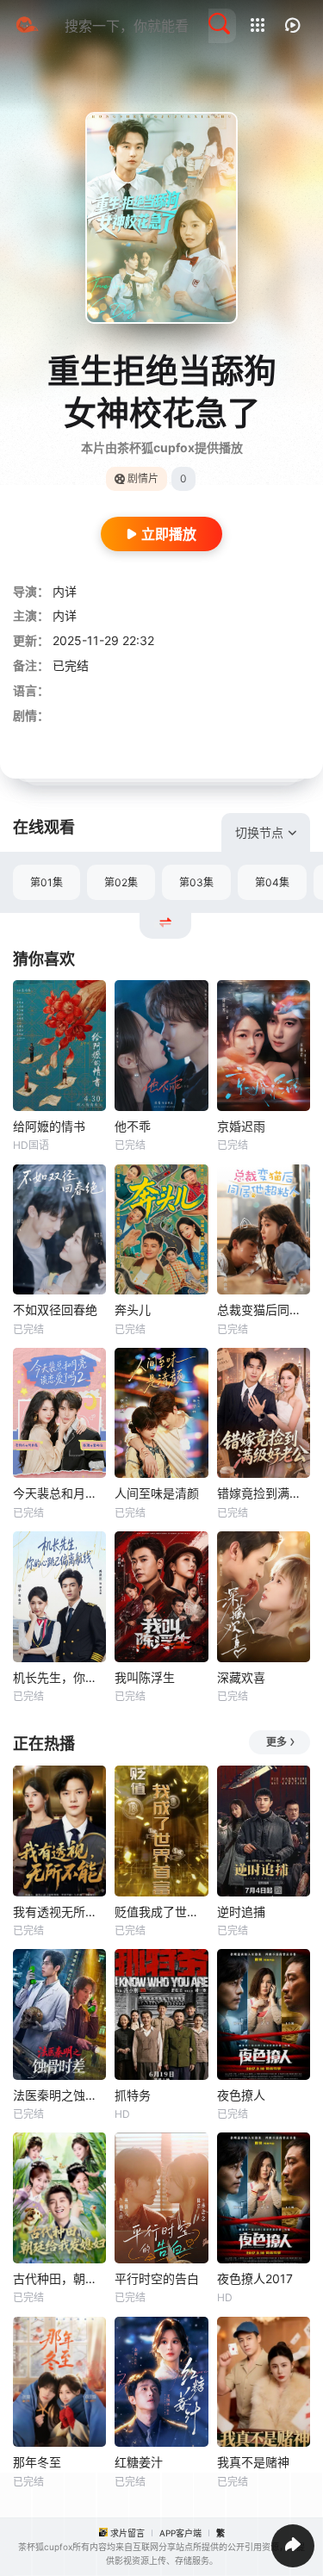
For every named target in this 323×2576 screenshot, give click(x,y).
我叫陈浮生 (145, 1677)
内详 (65, 591)
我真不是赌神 (253, 2462)
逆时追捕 (241, 1912)
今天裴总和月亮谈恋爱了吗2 (59, 1493)
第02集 (121, 882)
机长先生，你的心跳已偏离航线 (59, 1677)
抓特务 (133, 2095)
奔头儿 (133, 1310)
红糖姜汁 (139, 2462)
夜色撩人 (241, 2095)
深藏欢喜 (241, 1677)
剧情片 (143, 478)
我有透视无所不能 (59, 1912)
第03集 (196, 882)
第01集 (47, 882)
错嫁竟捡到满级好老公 (264, 1493)
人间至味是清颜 (157, 1493)
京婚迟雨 (241, 1126)
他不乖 (133, 1126)
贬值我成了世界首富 (161, 1912)
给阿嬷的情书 (49, 1126)
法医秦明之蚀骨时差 (59, 2095)
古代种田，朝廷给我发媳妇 (59, 2278)
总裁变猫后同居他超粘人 (264, 1310)
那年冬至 (37, 2462)
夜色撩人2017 (255, 2278)
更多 (276, 1742)
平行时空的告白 (157, 2278)
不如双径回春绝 (55, 1310)
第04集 (272, 882)
